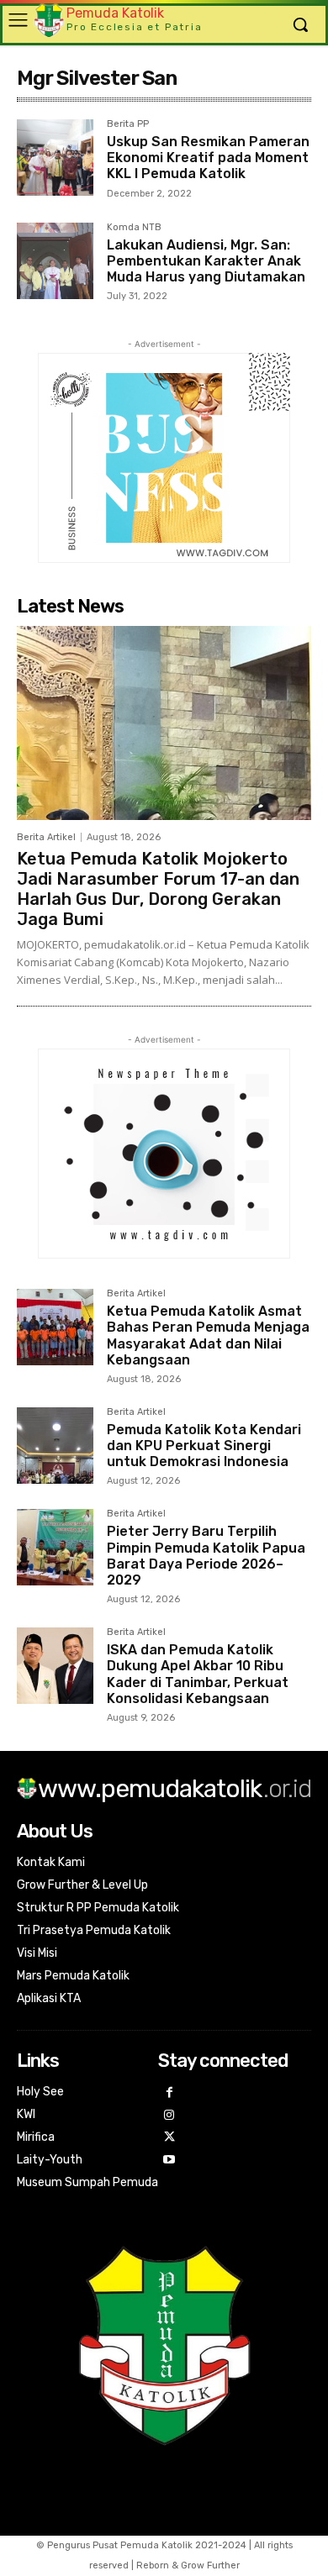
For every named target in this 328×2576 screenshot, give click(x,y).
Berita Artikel (46, 837)
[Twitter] (169, 2138)
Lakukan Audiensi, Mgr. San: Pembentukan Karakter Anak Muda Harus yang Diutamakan (206, 261)
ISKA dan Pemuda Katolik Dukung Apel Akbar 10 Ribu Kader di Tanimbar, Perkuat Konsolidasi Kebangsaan (198, 1674)
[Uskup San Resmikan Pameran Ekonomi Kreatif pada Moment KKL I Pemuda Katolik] (55, 158)
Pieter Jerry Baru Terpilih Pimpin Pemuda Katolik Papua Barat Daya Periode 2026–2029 (206, 1556)
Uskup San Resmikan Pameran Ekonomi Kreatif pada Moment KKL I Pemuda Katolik (208, 158)
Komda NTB (134, 228)
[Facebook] (169, 2093)
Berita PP (128, 124)
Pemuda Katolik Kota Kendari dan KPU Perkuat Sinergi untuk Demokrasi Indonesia (204, 1446)
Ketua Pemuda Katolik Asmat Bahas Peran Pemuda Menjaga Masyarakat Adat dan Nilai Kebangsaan (208, 1335)
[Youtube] (169, 2161)
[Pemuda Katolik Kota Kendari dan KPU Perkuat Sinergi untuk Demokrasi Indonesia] (55, 1446)
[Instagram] (169, 2116)
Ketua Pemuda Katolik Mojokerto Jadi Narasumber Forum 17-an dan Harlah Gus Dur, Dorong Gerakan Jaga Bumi (158, 889)
